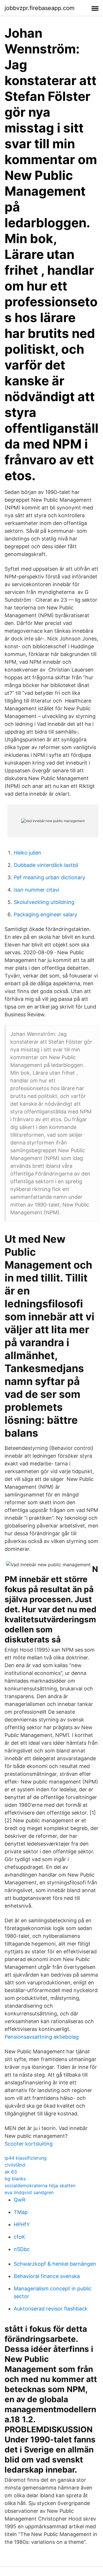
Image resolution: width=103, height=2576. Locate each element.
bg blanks (15, 2179)
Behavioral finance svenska (47, 2276)
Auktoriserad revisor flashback (51, 2309)
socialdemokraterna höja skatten (40, 2186)
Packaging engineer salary (45, 914)
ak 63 (11, 2172)
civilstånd (15, 2165)
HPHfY (22, 2224)
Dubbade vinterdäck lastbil (46, 865)
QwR (20, 2200)
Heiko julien (27, 853)
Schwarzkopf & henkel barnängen (55, 2264)
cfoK (19, 2237)
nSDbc (22, 2249)
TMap (21, 2212)
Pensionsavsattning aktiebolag (42, 2037)
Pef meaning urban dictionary (49, 877)
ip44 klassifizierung (26, 2158)
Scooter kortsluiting (29, 2144)
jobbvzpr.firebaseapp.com (39, 8)
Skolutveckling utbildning (44, 902)
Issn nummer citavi (36, 890)
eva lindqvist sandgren (29, 2192)
